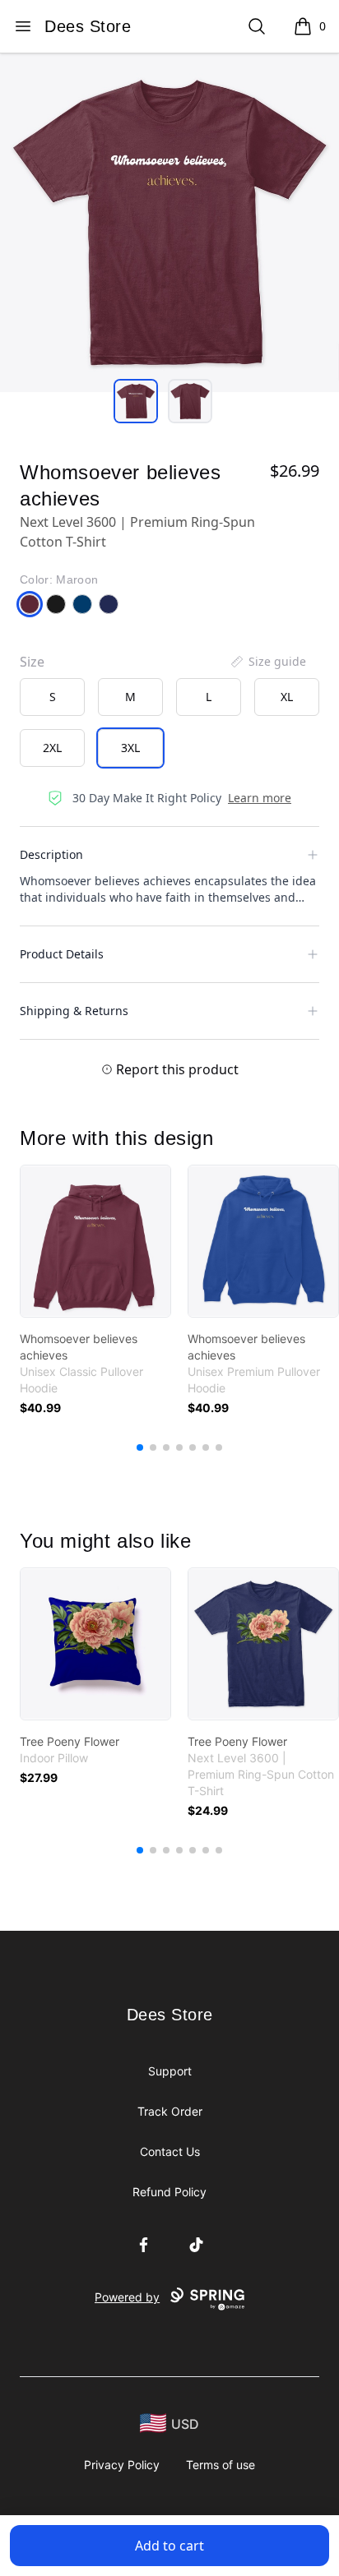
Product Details (62, 954)
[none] (267, 662)
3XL (130, 748)
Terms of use (221, 2465)
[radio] (52, 697)
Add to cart (169, 2546)
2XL (52, 748)
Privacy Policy (122, 2465)
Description (51, 854)
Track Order (170, 2111)
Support (170, 2071)
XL (287, 697)
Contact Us (170, 2151)
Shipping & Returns (74, 1011)
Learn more (260, 798)
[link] (95, 1241)
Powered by (127, 2297)
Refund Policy (169, 2192)
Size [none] (32, 662)
